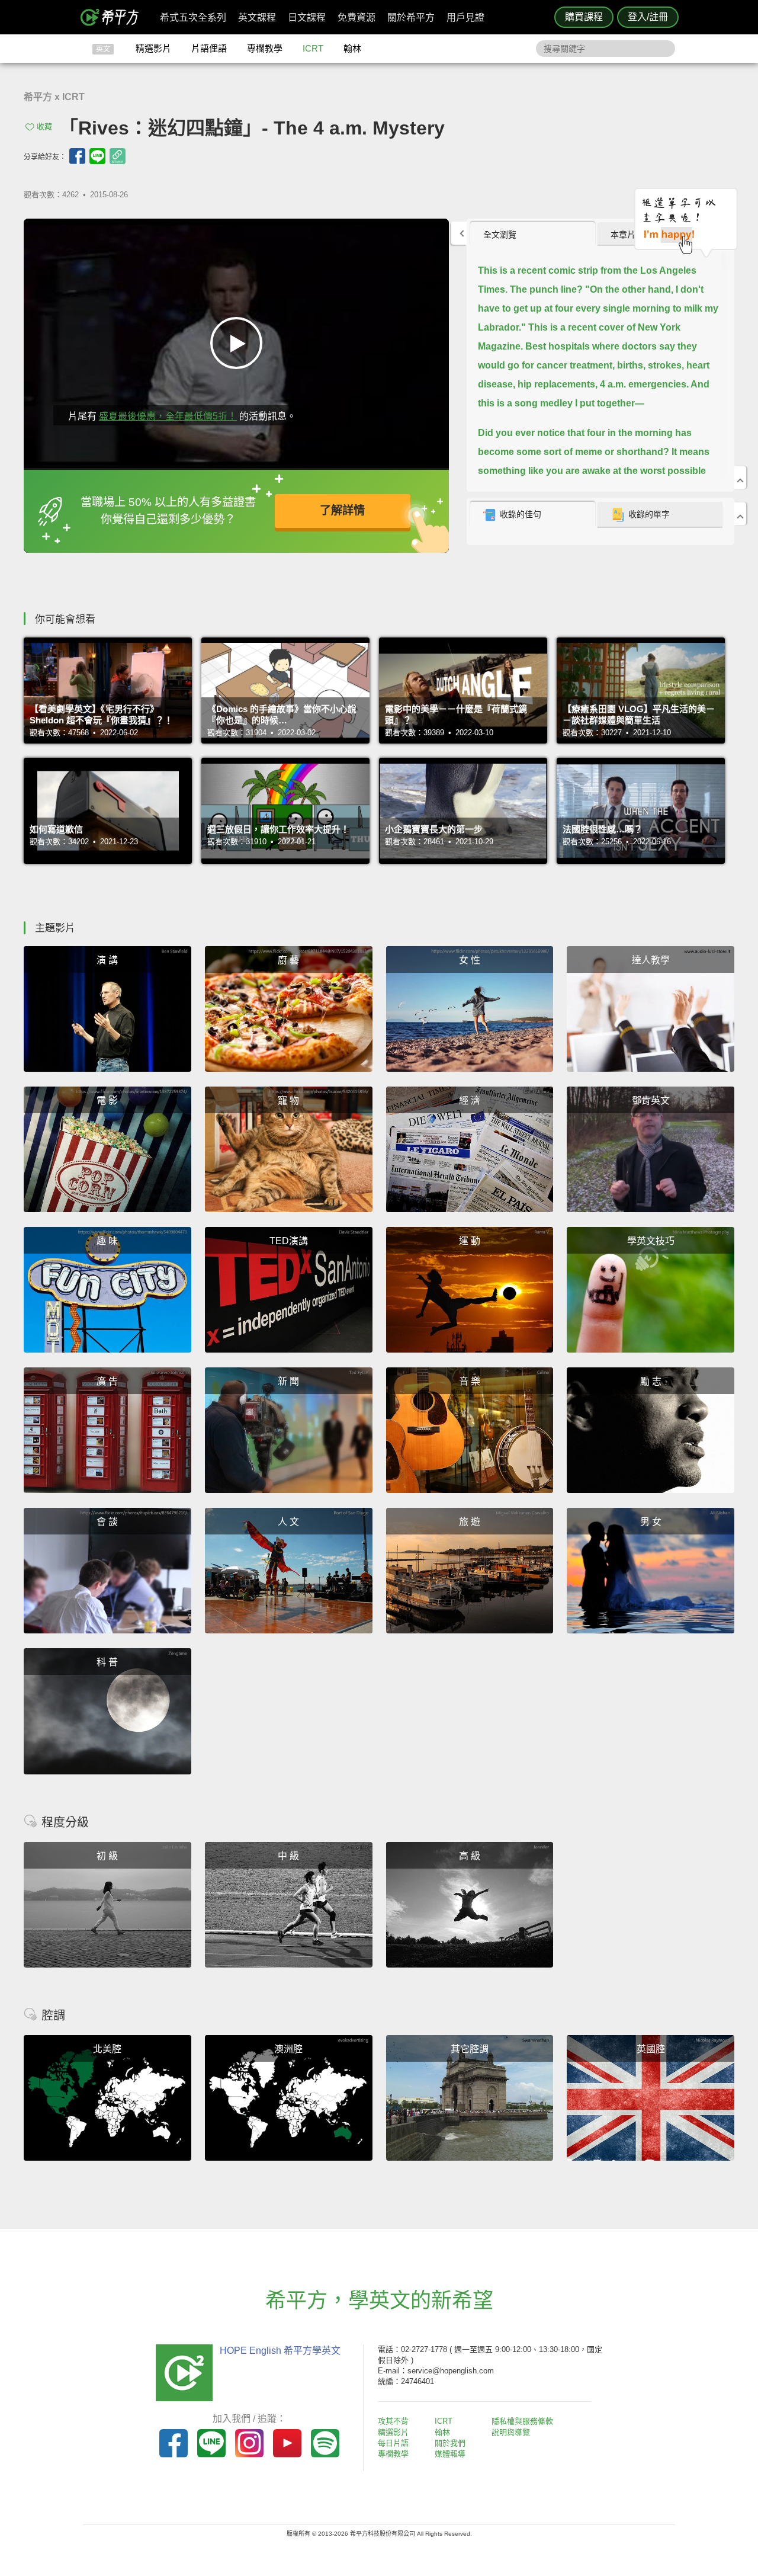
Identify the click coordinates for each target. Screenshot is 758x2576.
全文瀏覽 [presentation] (500, 235)
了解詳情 (342, 510)
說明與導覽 (511, 2432)
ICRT (313, 48)
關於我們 (450, 2443)
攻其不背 (393, 2421)
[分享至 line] (97, 156)
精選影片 (153, 48)
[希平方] (114, 17)
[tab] (533, 234)
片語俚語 (209, 48)
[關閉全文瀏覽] (740, 478)
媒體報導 (450, 2454)
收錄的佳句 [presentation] (521, 514)
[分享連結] (118, 156)
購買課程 (584, 17)
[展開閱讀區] (459, 233)
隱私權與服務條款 (522, 2421)
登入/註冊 (648, 17)
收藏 (44, 126)
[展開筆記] (740, 514)
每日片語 (393, 2443)
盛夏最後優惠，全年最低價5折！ (168, 416)
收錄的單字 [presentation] (649, 514)
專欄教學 (265, 48)
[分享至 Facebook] (77, 156)
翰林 (352, 48)
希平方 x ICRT (54, 97)
